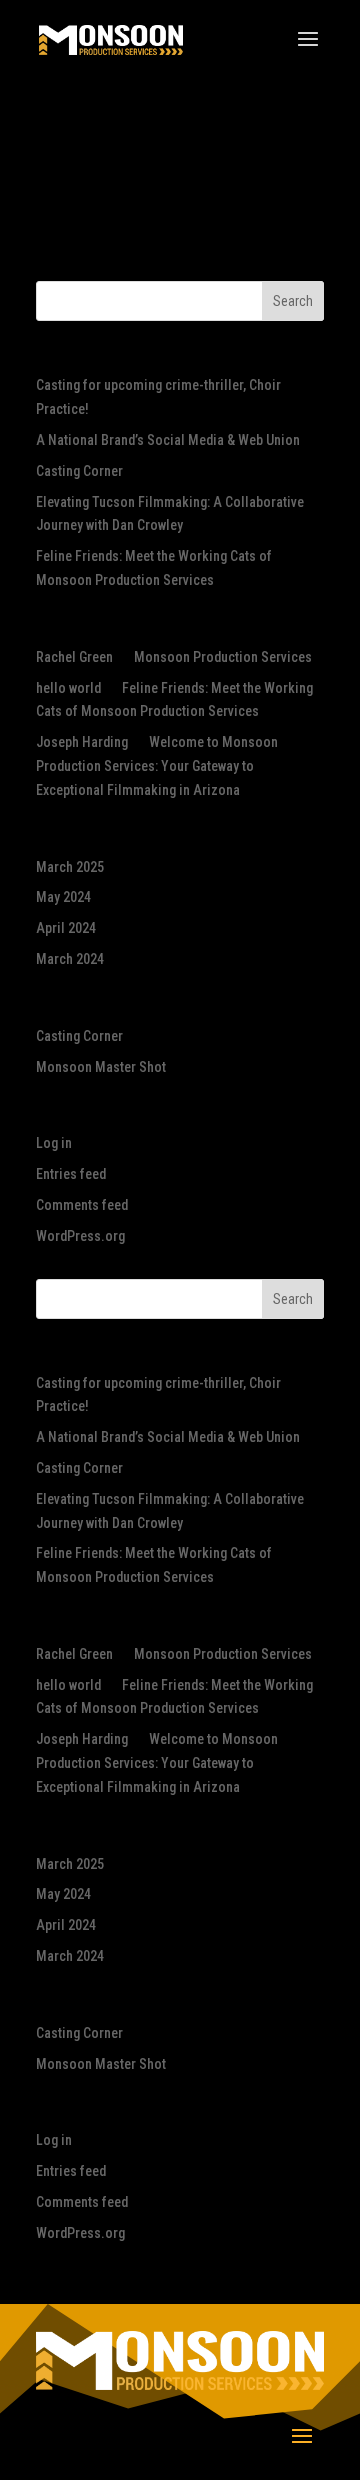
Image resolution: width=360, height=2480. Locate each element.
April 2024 (66, 928)
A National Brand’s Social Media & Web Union (168, 440)
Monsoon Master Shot (101, 1067)
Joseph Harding (82, 742)
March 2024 (70, 959)
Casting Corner (79, 471)
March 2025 (70, 867)
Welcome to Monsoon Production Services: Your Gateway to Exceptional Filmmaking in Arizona (157, 766)
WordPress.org (80, 1236)
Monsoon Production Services (223, 657)
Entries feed (71, 1174)
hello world (68, 688)
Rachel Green (74, 657)
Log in (54, 1143)
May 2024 (63, 897)
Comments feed (82, 1205)
